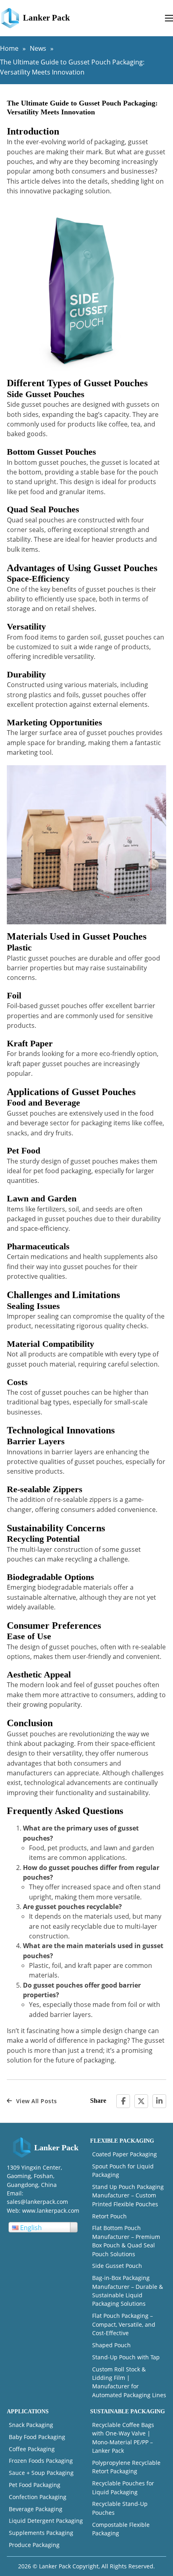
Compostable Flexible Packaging (121, 2529)
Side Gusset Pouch (117, 2266)
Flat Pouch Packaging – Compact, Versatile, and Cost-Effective (124, 2324)
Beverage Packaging (36, 2509)
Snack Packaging (31, 2425)
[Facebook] (123, 2101)
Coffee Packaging (32, 2449)
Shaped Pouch (111, 2345)
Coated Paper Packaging (125, 2154)
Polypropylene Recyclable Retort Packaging (126, 2467)
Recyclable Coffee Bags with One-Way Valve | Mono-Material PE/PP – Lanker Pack (123, 2438)
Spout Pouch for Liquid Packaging (123, 2170)
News (38, 48)
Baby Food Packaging (37, 2437)
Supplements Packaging (41, 2533)
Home (9, 48)
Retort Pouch (109, 2216)
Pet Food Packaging (35, 2485)
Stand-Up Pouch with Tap (126, 2357)
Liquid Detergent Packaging (46, 2521)
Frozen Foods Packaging (41, 2461)
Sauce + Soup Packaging (41, 2473)
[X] (141, 2101)
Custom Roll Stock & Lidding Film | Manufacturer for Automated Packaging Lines (129, 2382)
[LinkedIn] (159, 2101)
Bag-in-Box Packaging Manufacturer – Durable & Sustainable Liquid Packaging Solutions (128, 2291)
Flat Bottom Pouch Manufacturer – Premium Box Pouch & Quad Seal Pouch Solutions (126, 2241)
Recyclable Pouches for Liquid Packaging (123, 2487)
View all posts (37, 2101)
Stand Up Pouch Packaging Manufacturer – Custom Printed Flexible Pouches (128, 2195)
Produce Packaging (34, 2545)
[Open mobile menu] (169, 18)
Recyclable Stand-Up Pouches (120, 2508)
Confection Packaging (38, 2497)
